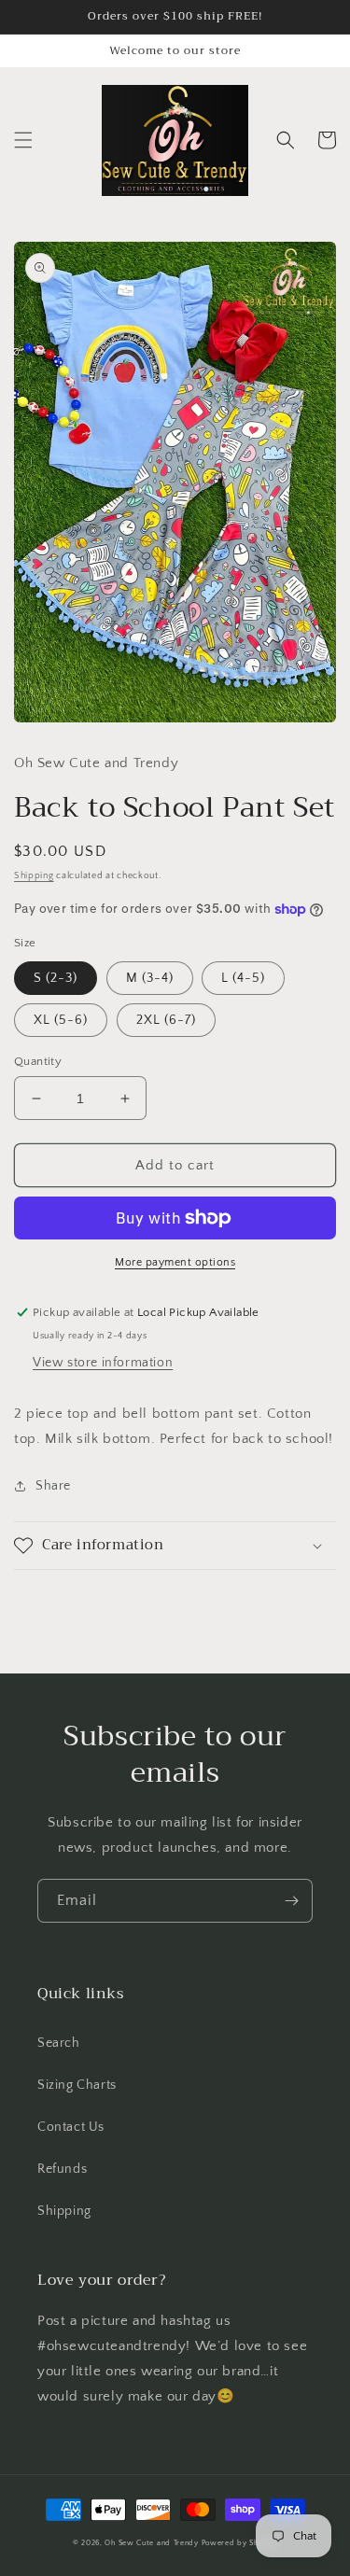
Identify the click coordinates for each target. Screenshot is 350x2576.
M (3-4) (150, 978)
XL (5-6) (61, 1020)
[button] (23, 140)
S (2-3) (56, 978)
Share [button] (53, 1486)
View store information (103, 1363)
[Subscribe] (291, 1901)
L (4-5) (243, 978)
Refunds (62, 2169)
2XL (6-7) (166, 1020)
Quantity (38, 1061)
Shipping (34, 876)
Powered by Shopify (240, 2543)
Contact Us (71, 2127)
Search (59, 2043)
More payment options (175, 1262)
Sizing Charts (77, 2085)
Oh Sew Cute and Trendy (151, 2543)
